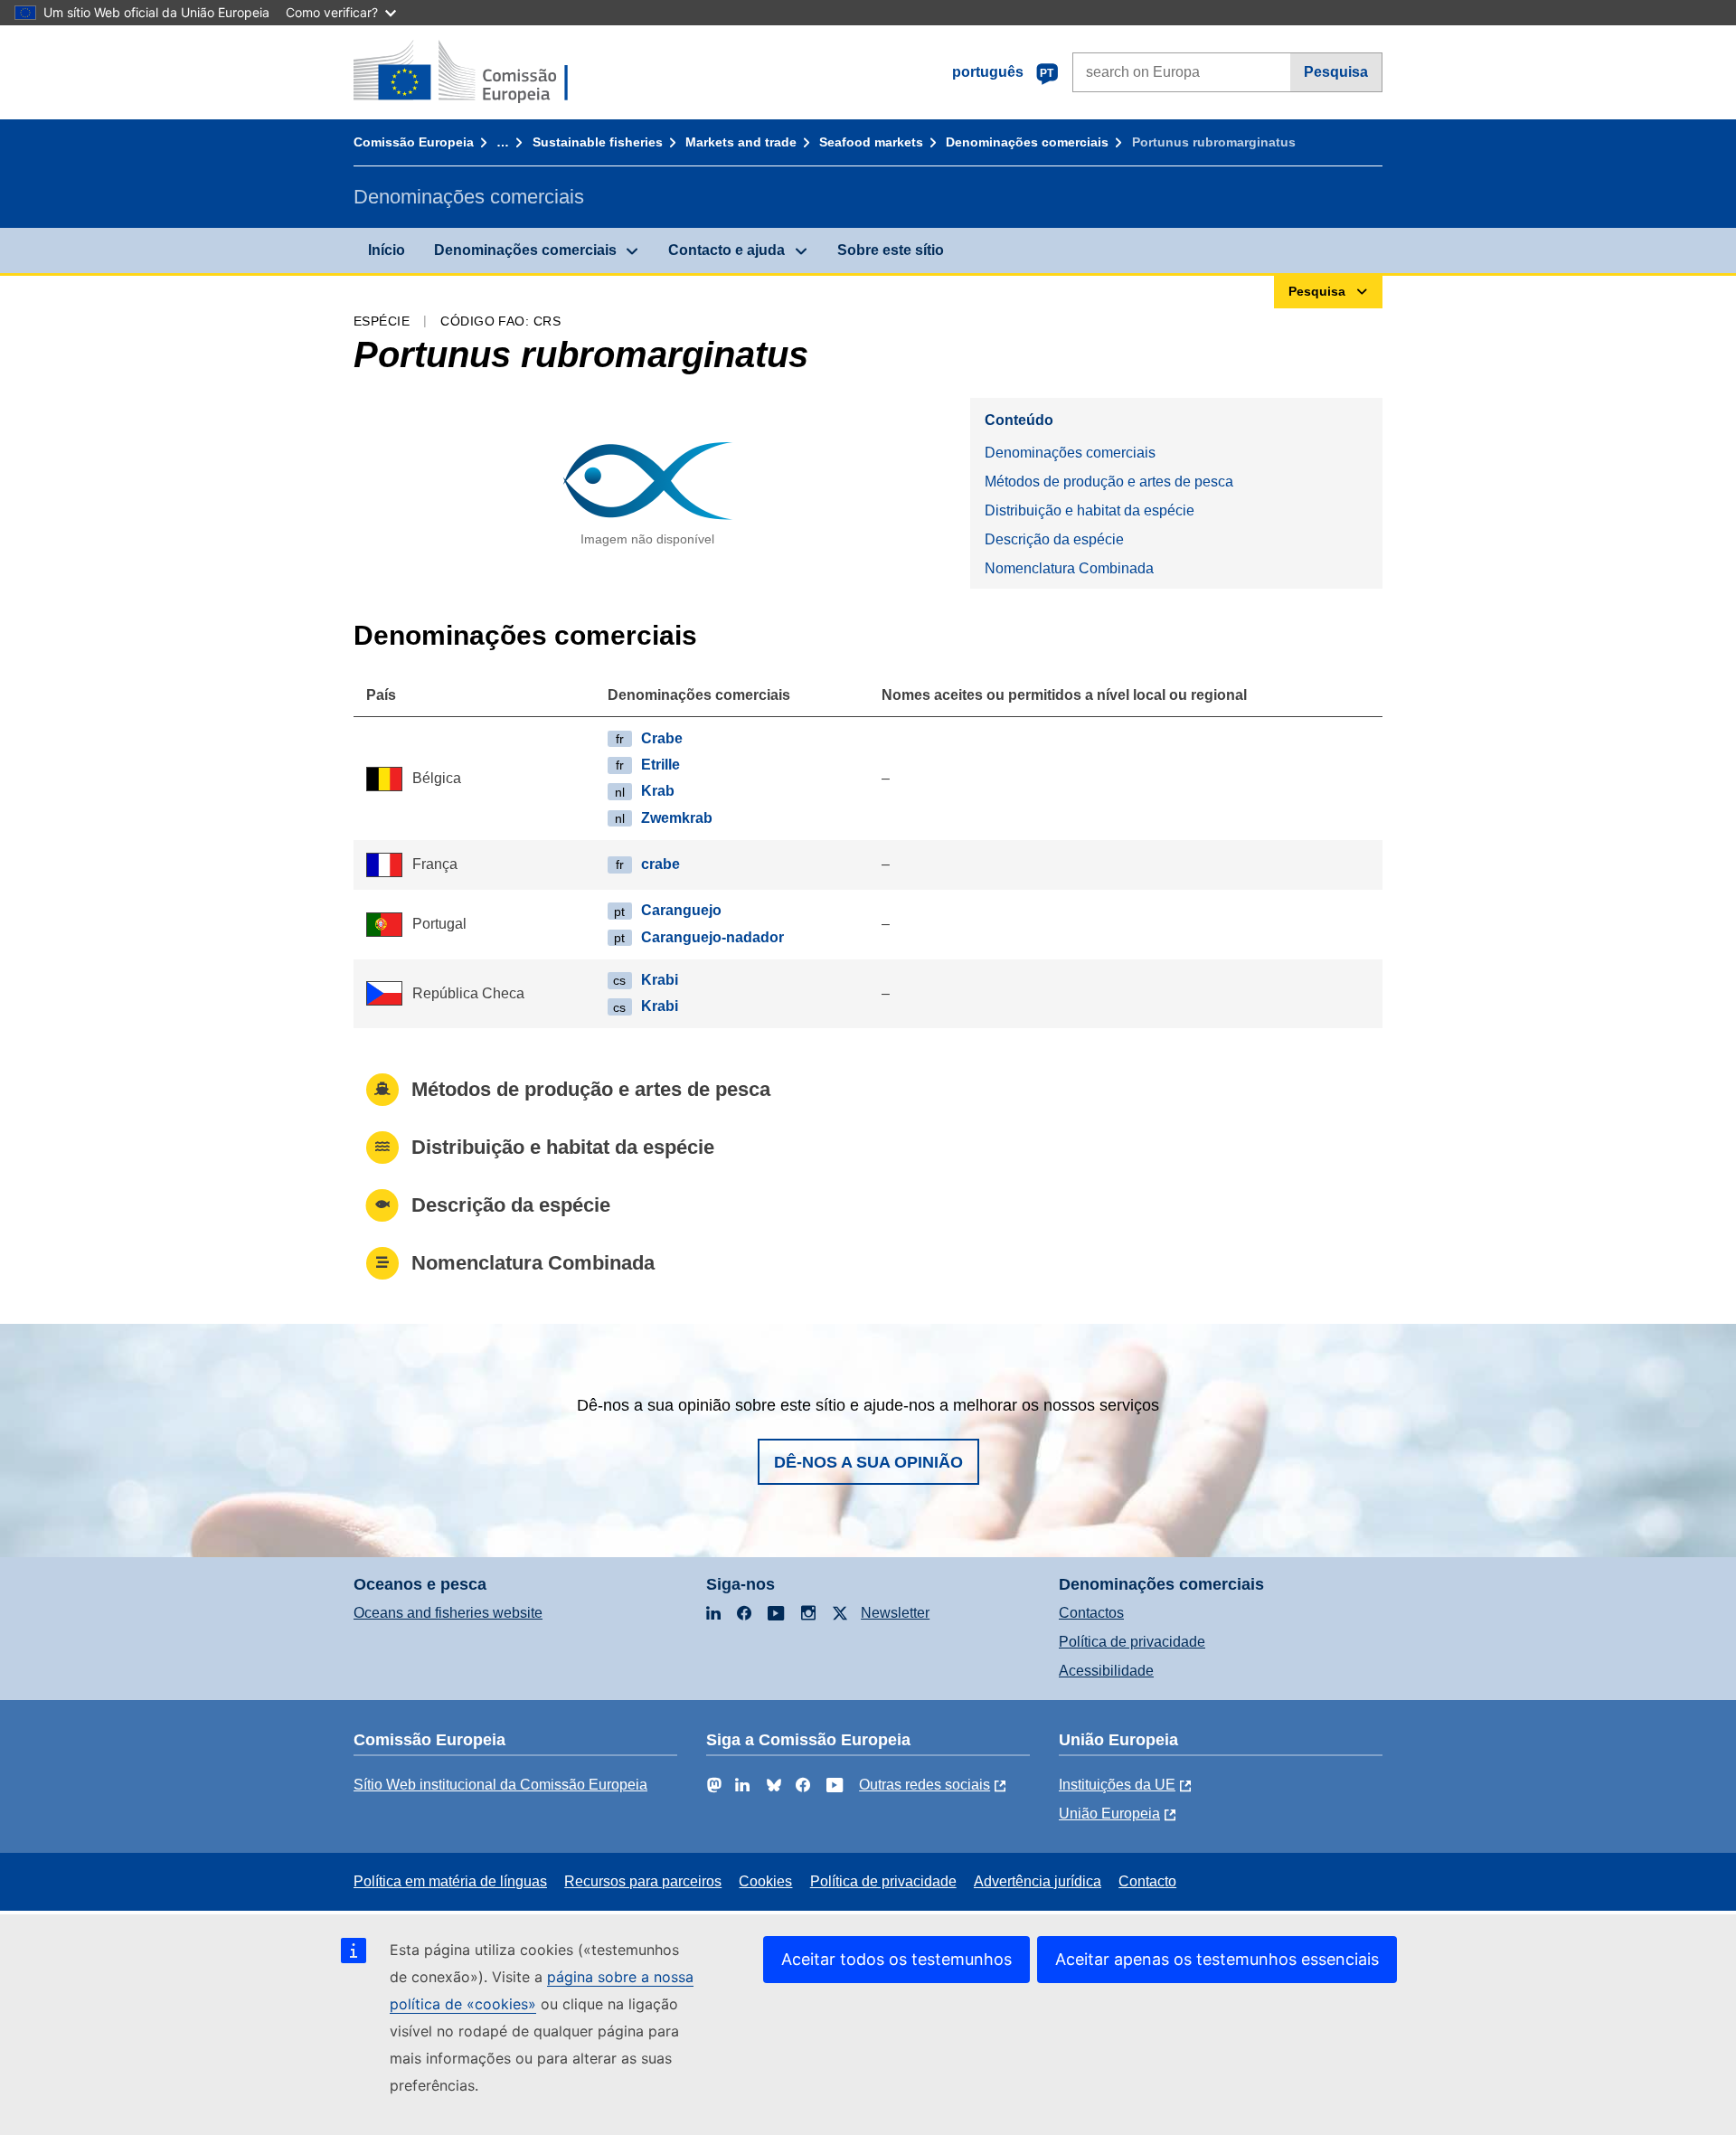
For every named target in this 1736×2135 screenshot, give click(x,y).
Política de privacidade (1132, 1642)
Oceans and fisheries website (448, 1613)
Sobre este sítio (891, 250)
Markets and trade (741, 142)
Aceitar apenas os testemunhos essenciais (1217, 1959)
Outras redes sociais (925, 1785)
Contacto (1147, 1881)
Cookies (765, 1881)
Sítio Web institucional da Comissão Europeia (500, 1785)
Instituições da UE (1117, 1785)
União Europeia (1109, 1814)
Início (387, 250)
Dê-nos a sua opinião (868, 1462)
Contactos (1091, 1613)
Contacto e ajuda (726, 250)
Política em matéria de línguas (450, 1881)
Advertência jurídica (1038, 1881)
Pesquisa (1336, 72)
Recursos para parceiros (643, 1881)
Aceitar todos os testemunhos (896, 1959)
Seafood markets (871, 142)
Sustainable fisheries (598, 142)
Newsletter (895, 1613)
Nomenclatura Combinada (1069, 568)
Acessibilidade (1106, 1671)
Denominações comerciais (1027, 142)
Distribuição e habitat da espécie (1090, 510)
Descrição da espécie (1054, 539)
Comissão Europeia (414, 142)
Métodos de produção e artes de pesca (1109, 482)
